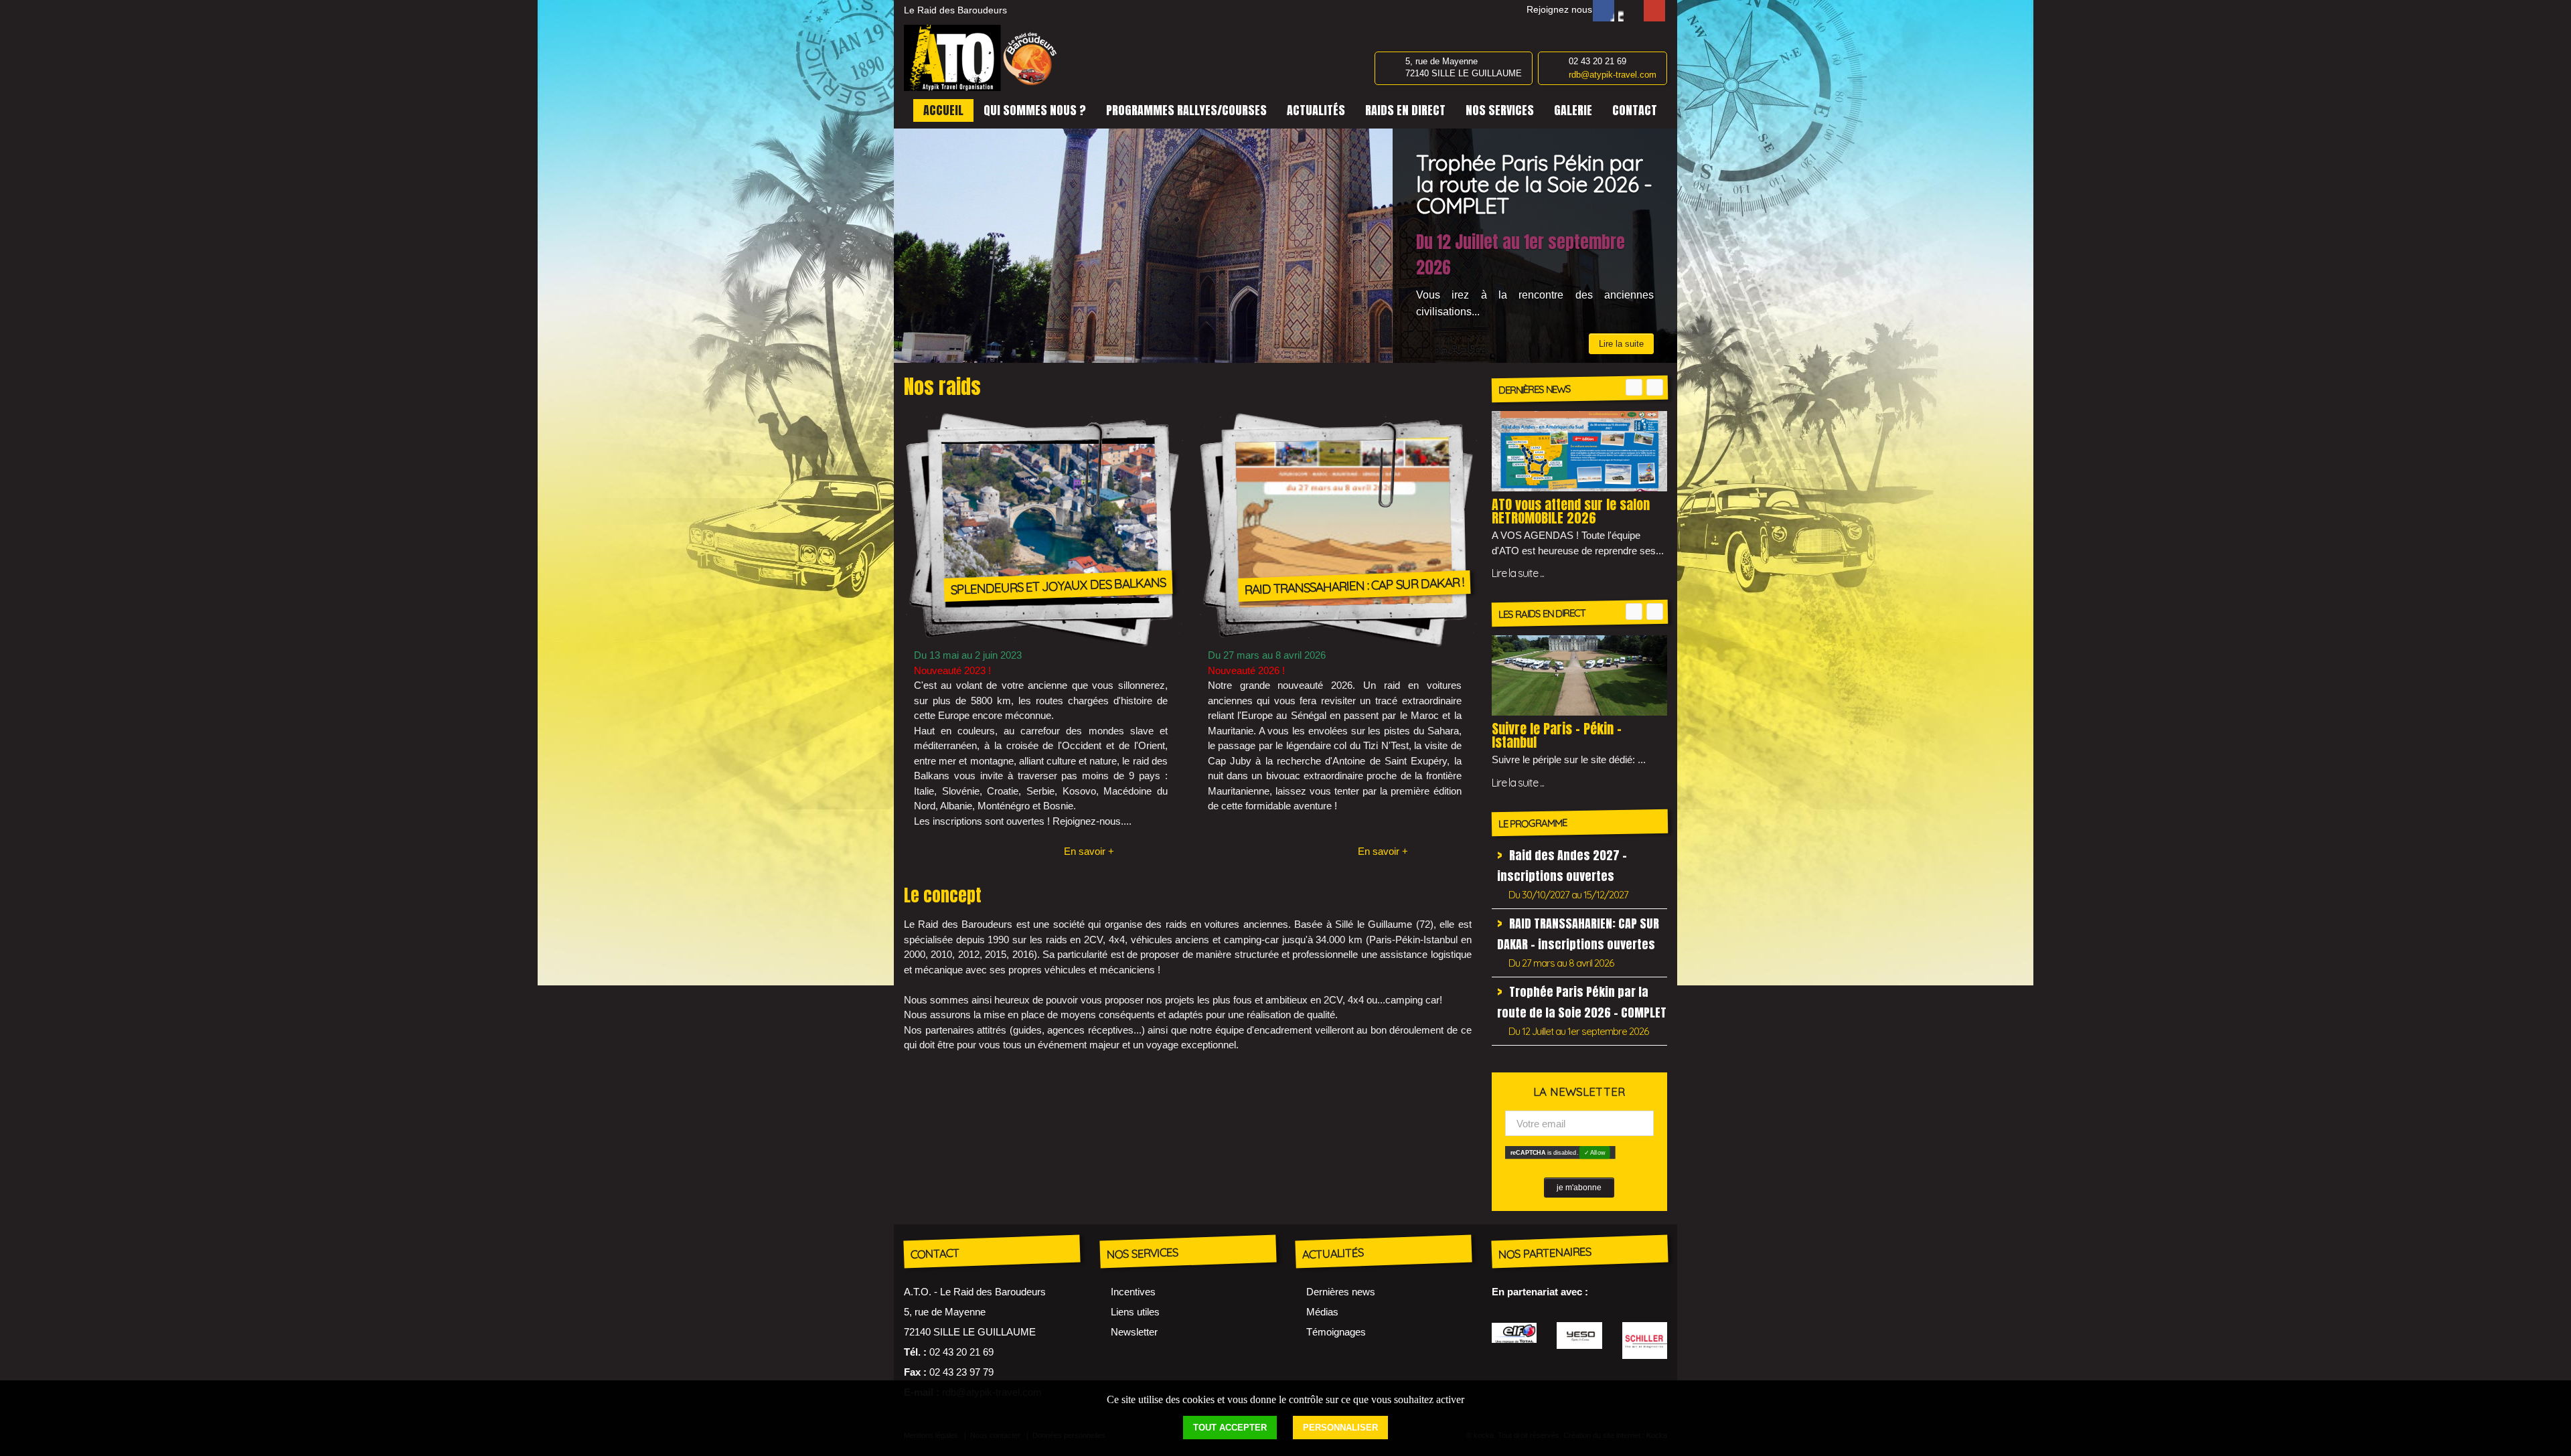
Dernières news (1341, 1292)
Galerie (1573, 110)
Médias (1322, 1312)
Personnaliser (1340, 1428)
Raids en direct (1405, 110)
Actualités (1316, 110)
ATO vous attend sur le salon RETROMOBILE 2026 (1571, 511)
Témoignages (1336, 1332)
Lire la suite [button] (1621, 298)
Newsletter (1134, 1332)
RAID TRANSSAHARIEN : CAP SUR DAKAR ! (1354, 585)
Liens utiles (1135, 1312)
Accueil (943, 110)
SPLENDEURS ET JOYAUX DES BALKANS (1059, 585)
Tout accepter (1230, 1428)
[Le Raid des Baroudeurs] (984, 58)
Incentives (1133, 1292)
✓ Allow (1594, 1152)
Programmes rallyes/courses (1186, 110)
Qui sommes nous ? (1035, 110)
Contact (1635, 110)
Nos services (1500, 110)
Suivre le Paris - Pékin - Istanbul (1557, 735)
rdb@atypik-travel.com (1613, 75)
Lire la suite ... (1518, 573)
